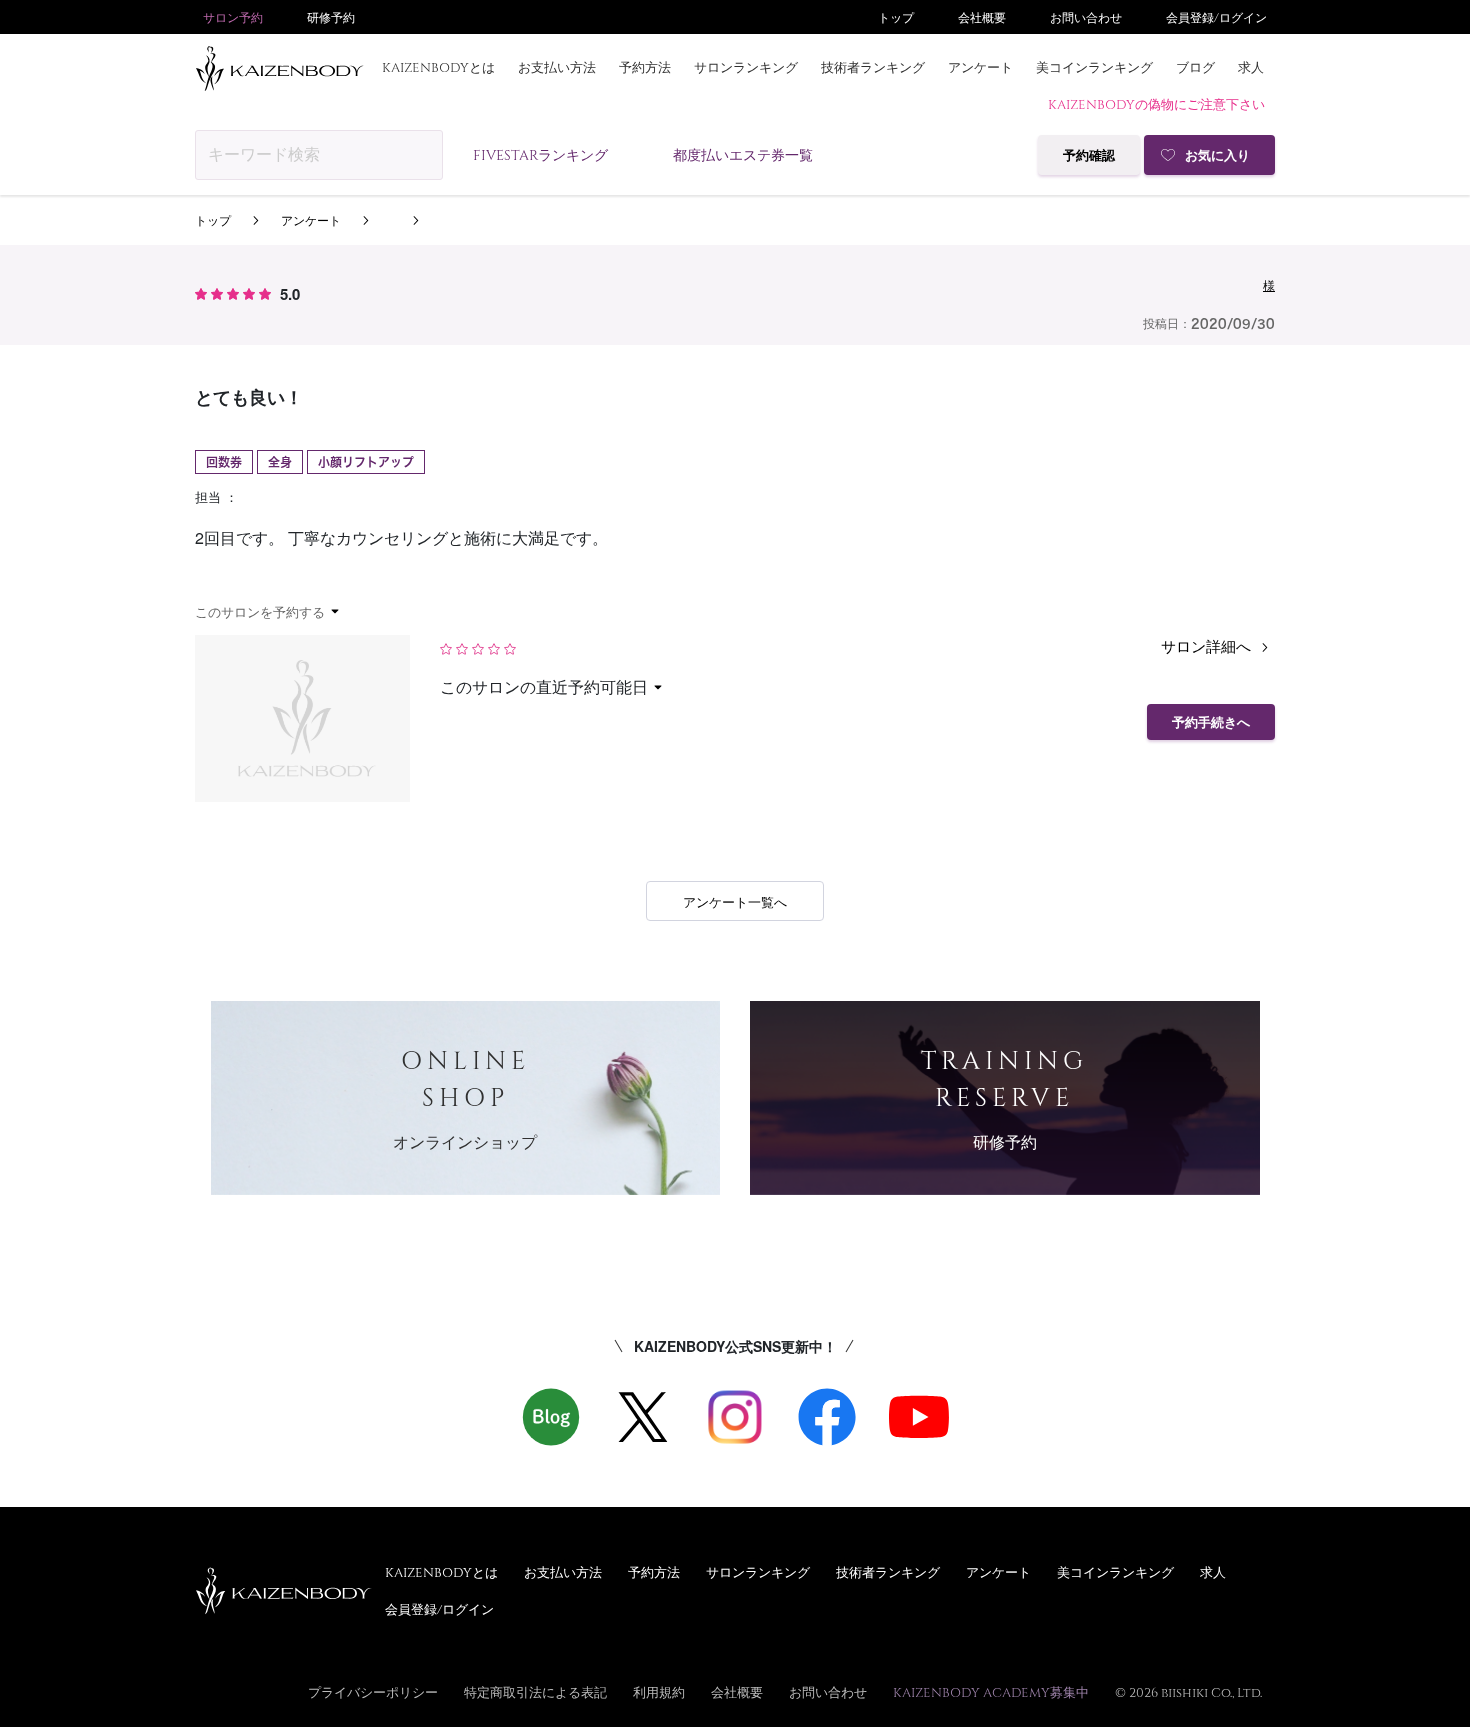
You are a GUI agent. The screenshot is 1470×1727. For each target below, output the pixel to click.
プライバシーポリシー (373, 1692)
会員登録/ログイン (1216, 17)
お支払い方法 (557, 67)
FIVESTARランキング (540, 154)
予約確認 (1089, 155)
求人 (1251, 67)
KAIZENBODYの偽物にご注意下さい (1156, 104)
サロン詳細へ (1208, 645)
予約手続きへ (1211, 722)
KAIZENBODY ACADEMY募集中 (991, 1692)
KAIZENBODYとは (438, 67)
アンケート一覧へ (735, 901)
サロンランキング (746, 67)
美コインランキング (1094, 67)
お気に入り (1217, 155)
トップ (896, 17)
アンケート (980, 67)
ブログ (1195, 67)
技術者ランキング (873, 67)
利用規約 (659, 1692)
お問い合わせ (1086, 17)
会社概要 (982, 17)
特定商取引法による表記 (535, 1692)
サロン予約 (233, 17)
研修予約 (331, 17)
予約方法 (645, 67)
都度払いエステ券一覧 (743, 154)
